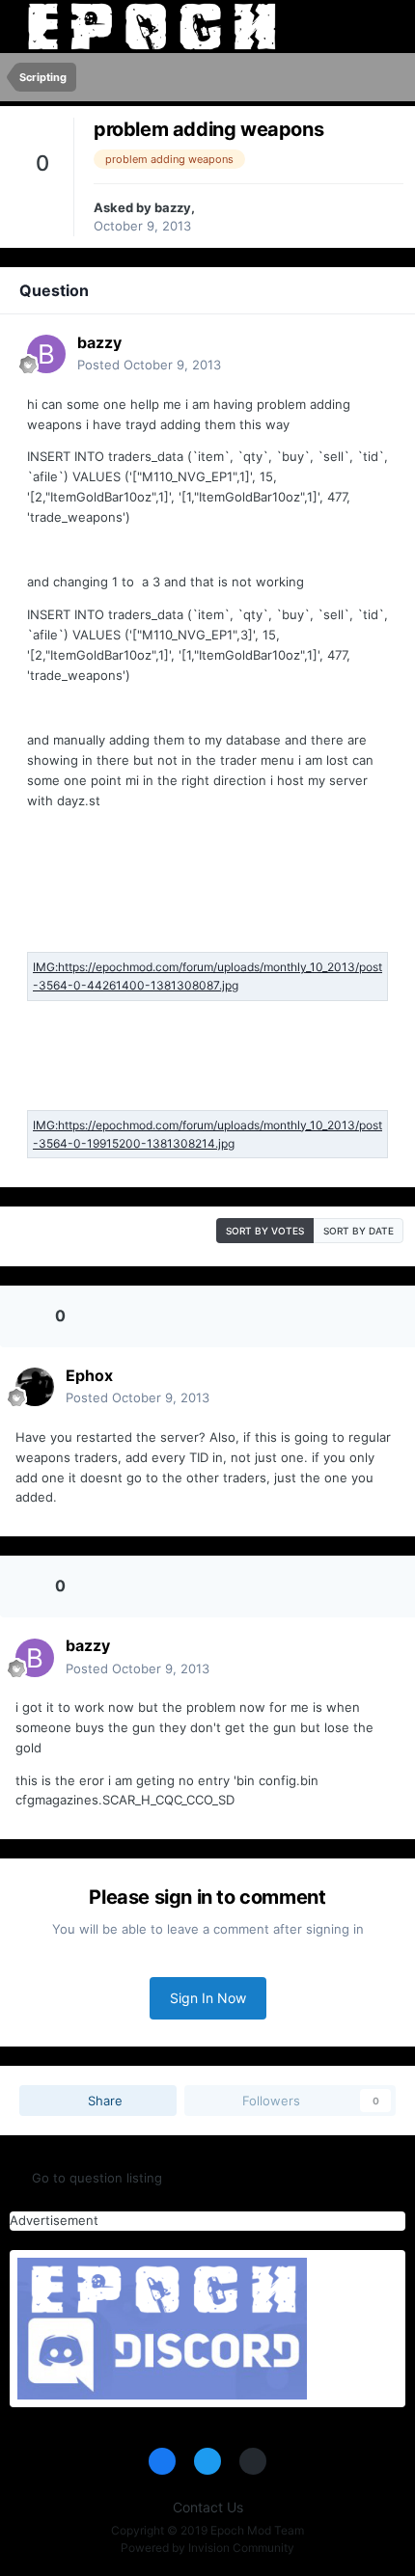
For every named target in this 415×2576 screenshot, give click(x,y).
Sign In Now (208, 1998)
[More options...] (369, 354)
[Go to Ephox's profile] (35, 1387)
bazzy (173, 207)
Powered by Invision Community (207, 2548)
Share (103, 2101)
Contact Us (208, 2507)
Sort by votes (265, 1231)
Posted (149, 365)
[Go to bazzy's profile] (46, 354)
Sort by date (359, 1231)
